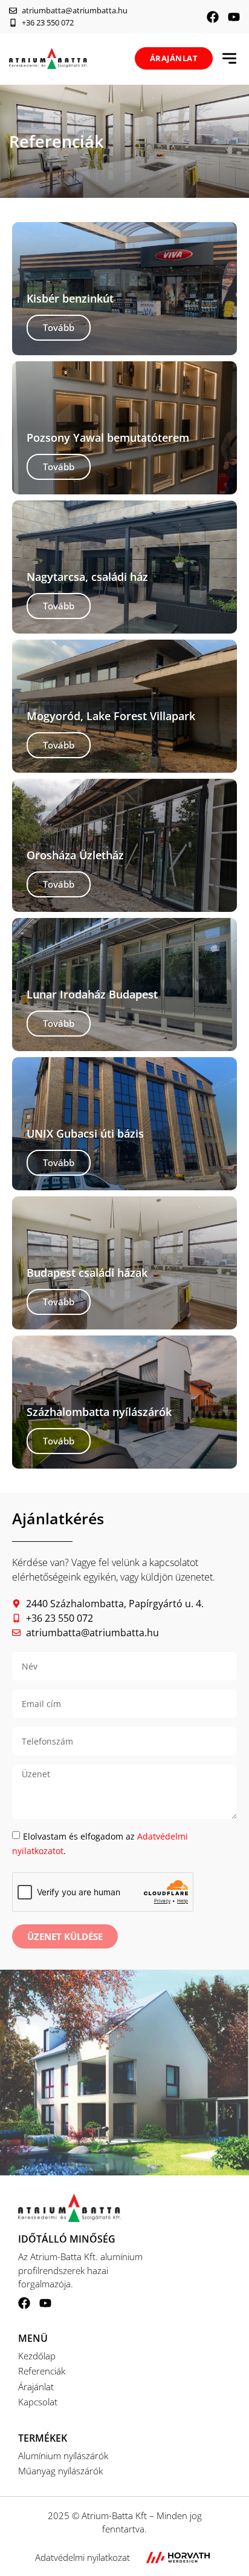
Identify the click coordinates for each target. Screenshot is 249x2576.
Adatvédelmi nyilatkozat (82, 2557)
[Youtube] (234, 17)
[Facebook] (213, 17)
